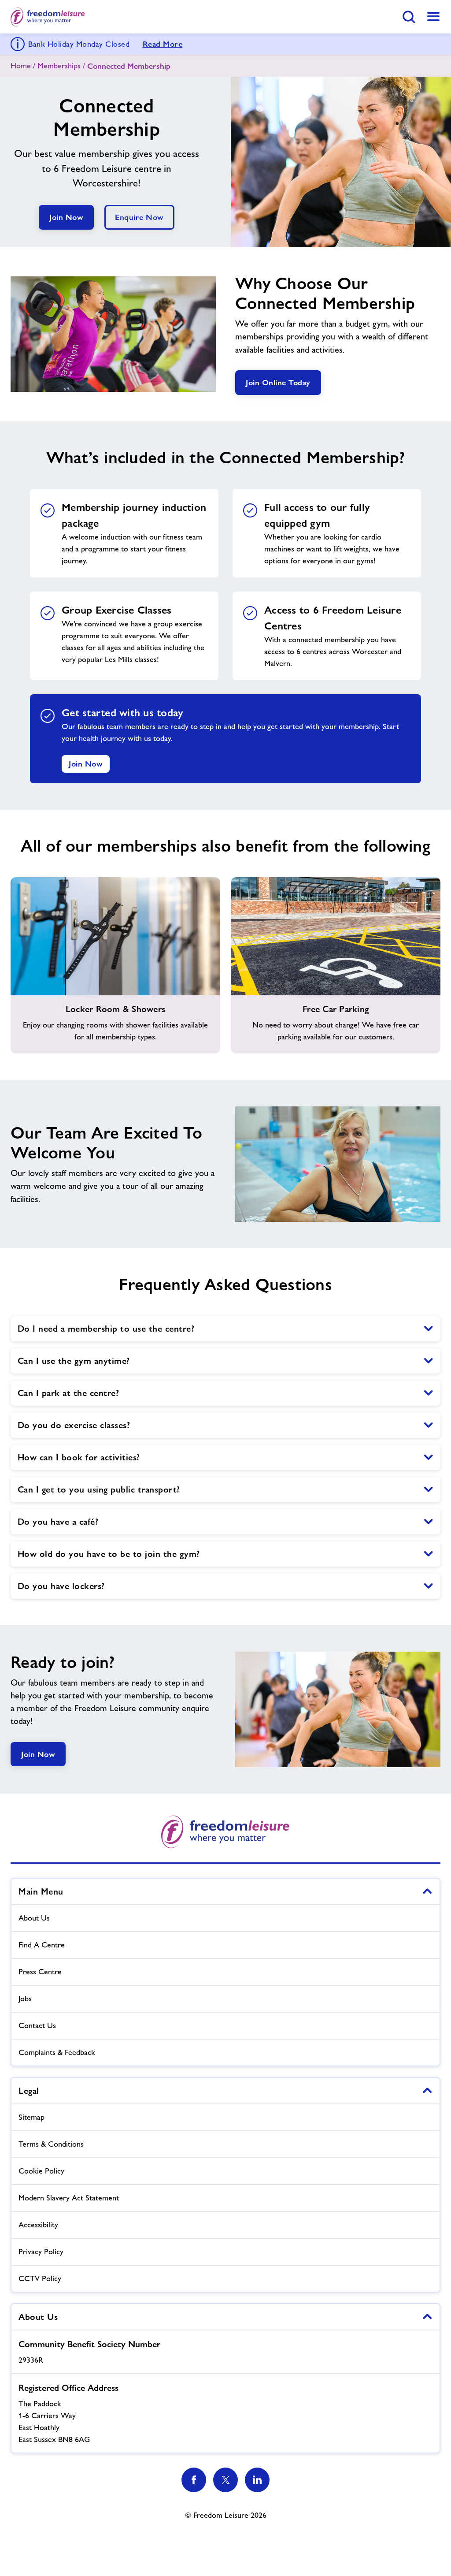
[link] (433, 17)
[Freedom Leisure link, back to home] (48, 17)
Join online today (278, 382)
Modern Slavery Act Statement (69, 2198)
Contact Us (37, 2025)
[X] (225, 2480)
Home (21, 66)
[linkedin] (257, 2480)
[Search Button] (409, 17)
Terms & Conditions (51, 2144)
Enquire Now (139, 217)
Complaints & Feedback (57, 2052)
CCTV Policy (40, 2278)
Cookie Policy (41, 2171)
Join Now (66, 217)
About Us (34, 1918)
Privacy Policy (41, 2252)
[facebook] (194, 2480)
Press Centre (40, 1972)
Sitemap (31, 2117)
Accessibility (38, 2225)
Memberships (59, 66)
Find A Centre (42, 1945)
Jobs (25, 1999)
